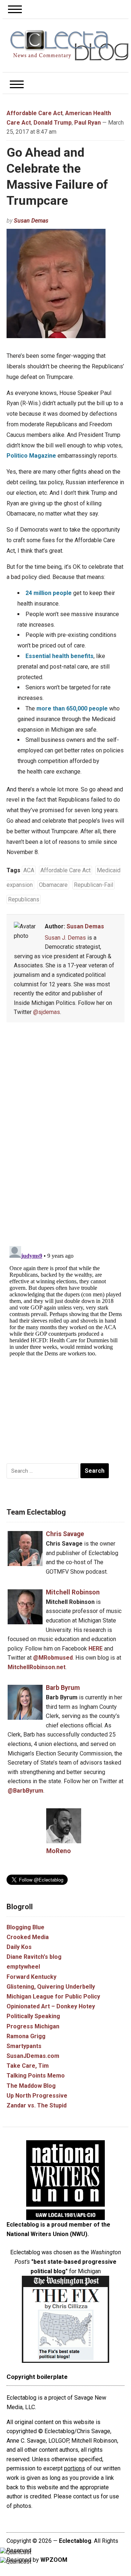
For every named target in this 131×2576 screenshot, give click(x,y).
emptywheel (23, 1967)
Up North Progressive (37, 2096)
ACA (29, 870)
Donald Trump (53, 123)
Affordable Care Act (35, 113)
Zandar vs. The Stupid (37, 2105)
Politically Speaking (33, 2016)
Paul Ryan (88, 123)
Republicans (24, 899)
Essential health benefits (59, 656)
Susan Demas (31, 221)
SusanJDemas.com (33, 2056)
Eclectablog (75, 2541)
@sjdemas (47, 1012)
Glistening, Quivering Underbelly (51, 1987)
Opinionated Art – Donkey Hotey (51, 2006)
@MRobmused (53, 1658)
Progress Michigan (33, 2026)
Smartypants (24, 2046)
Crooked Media (28, 1937)
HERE (96, 1649)
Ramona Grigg (26, 2036)
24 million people (49, 593)
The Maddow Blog (31, 2086)
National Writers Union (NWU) (47, 2234)
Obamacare (53, 885)
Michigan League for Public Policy (53, 1996)
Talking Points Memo (36, 2076)
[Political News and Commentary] (69, 45)
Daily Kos (19, 1947)
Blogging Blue (25, 1927)
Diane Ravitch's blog (34, 1957)
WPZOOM (54, 2560)
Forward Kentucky (31, 1977)
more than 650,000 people (72, 708)
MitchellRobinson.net (37, 1667)
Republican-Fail (94, 885)
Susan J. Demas (65, 938)
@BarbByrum (25, 1791)
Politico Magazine (31, 456)
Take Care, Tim (28, 2066)
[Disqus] (66, 1136)
